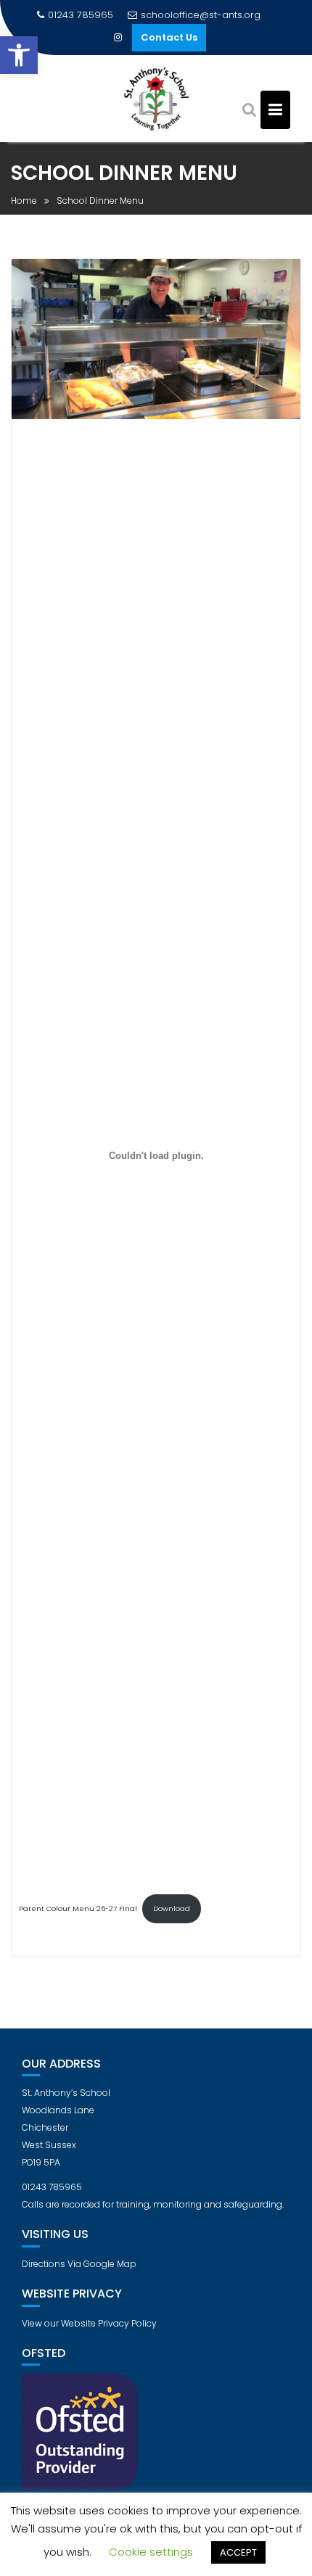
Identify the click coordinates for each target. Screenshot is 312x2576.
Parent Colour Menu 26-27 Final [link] (78, 1908)
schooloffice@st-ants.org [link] (201, 15)
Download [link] (172, 1908)
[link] (19, 55)
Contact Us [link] (169, 37)
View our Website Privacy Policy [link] (89, 2323)
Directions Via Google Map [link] (79, 2264)
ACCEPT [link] (238, 2552)
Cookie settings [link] (151, 2552)
